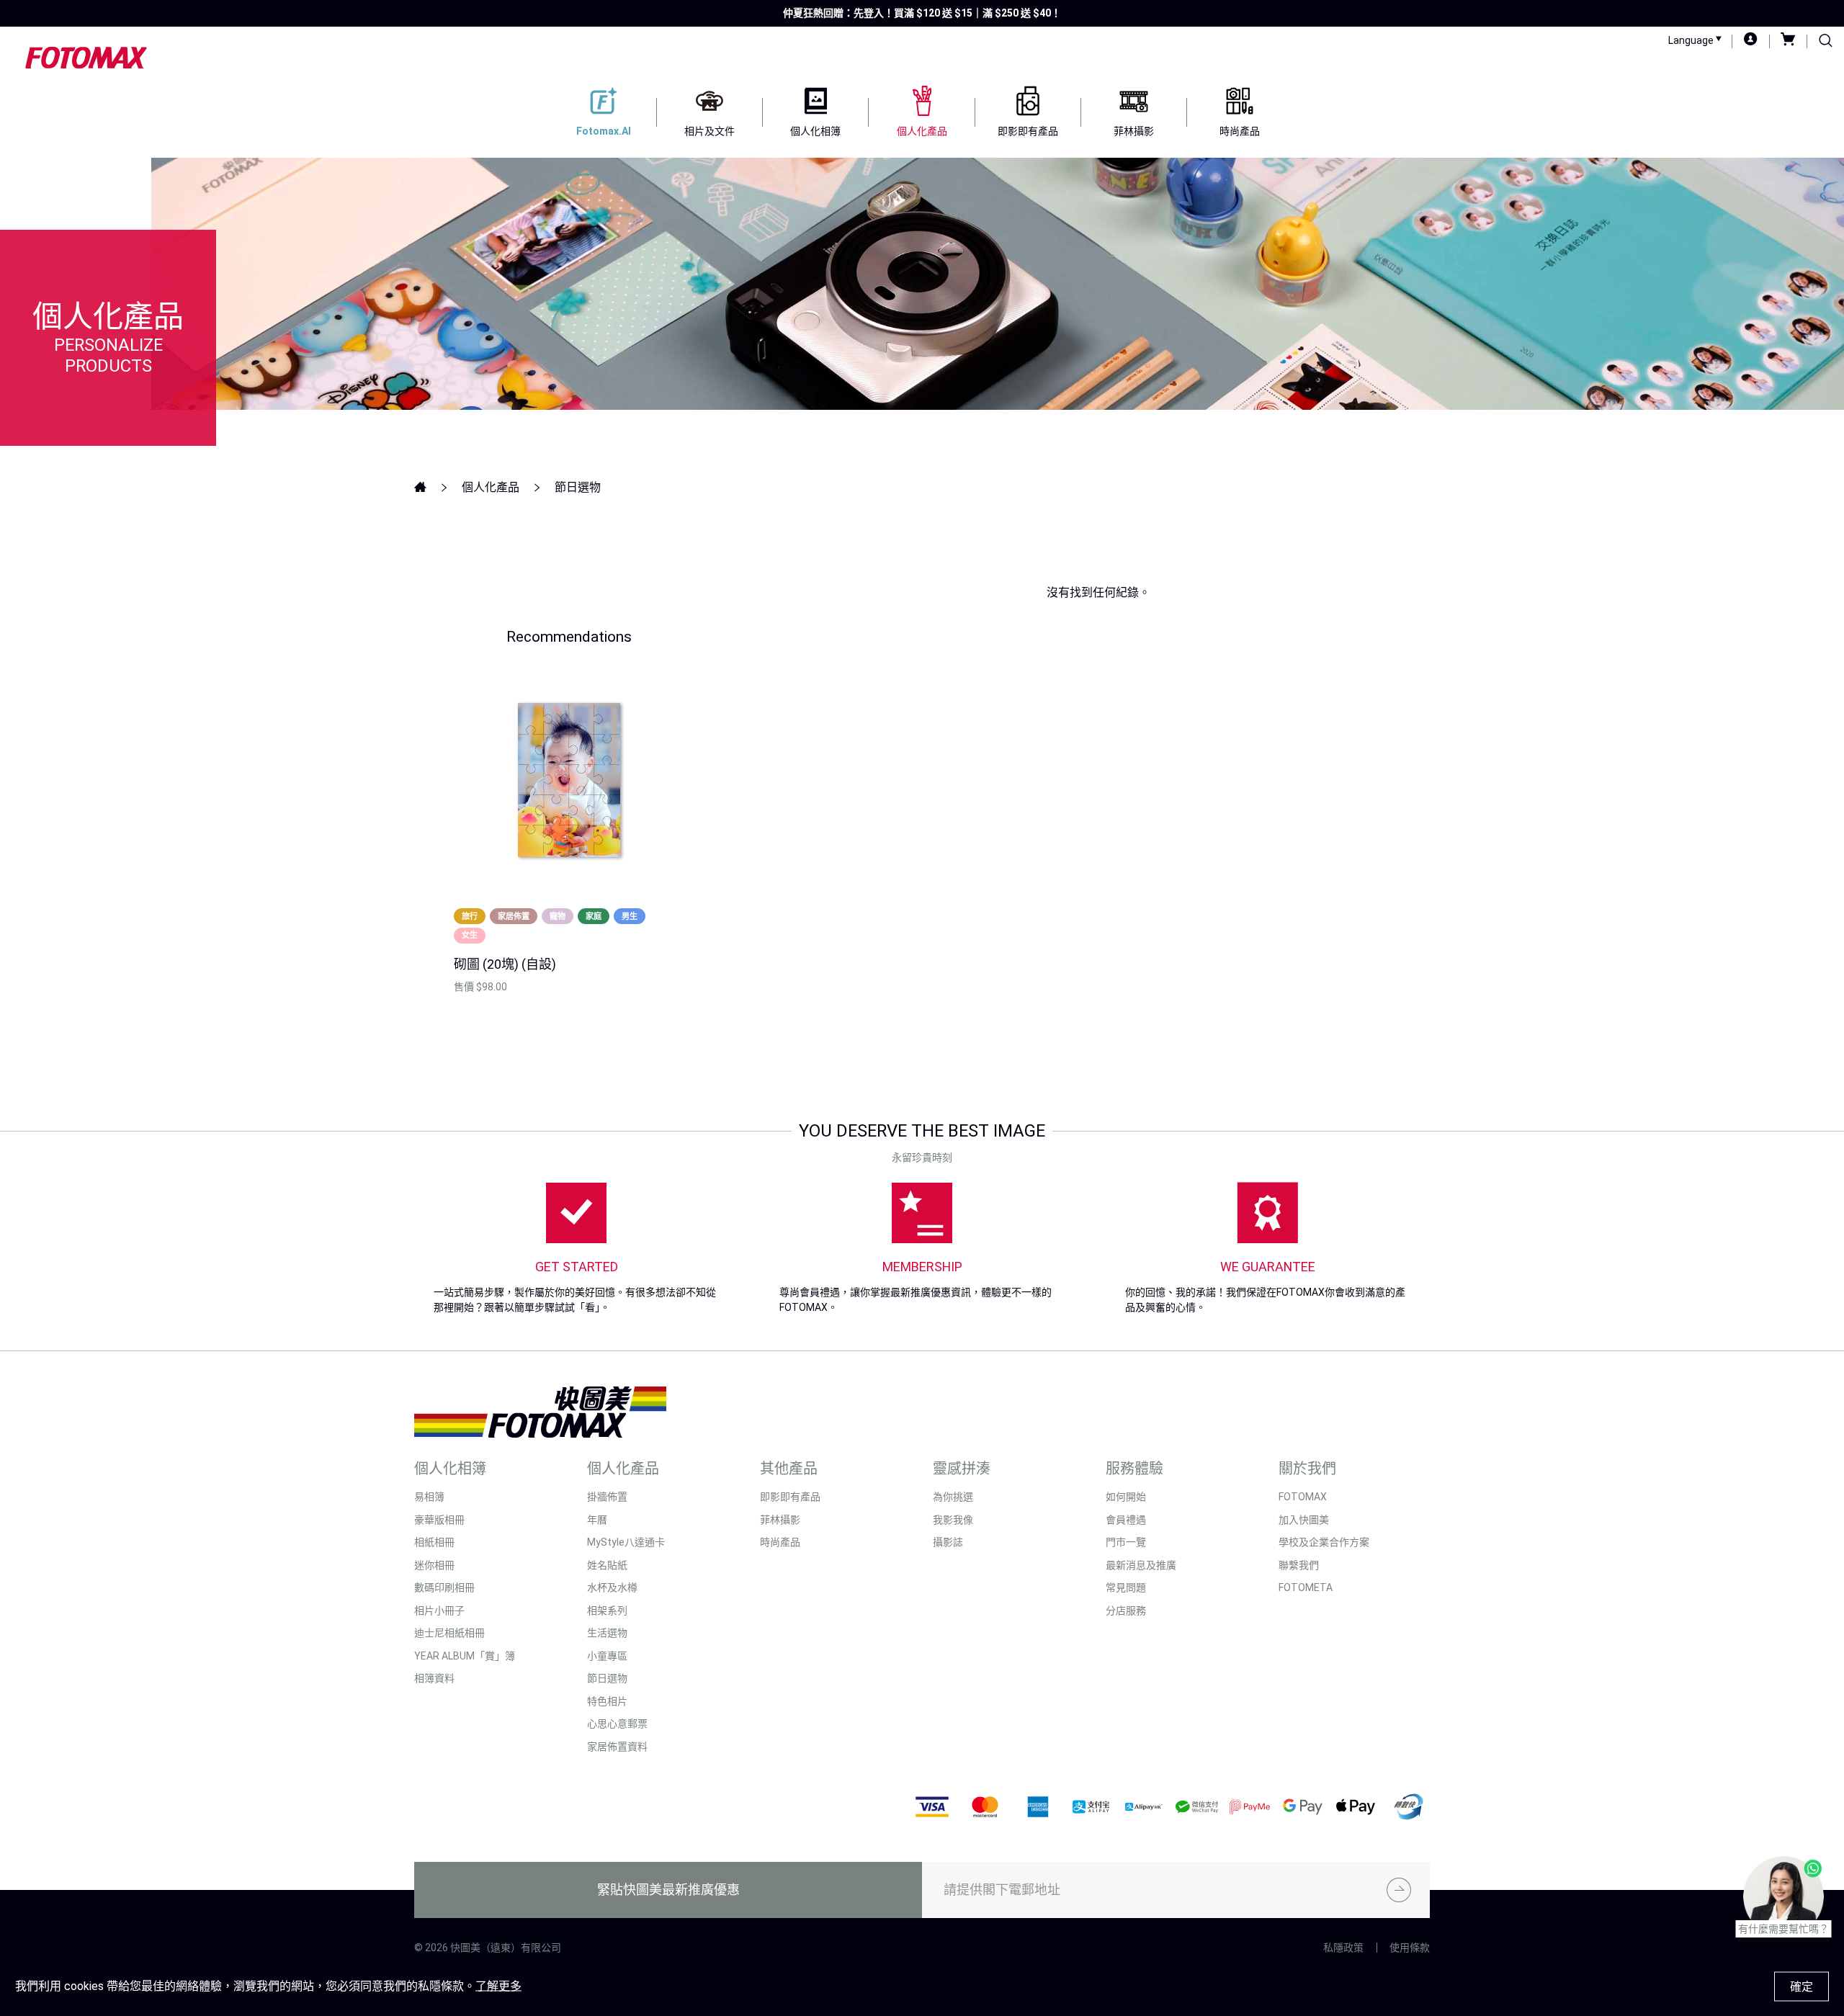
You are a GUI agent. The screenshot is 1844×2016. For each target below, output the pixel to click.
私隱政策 (1343, 1948)
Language (1692, 40)
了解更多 (498, 1986)
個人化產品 (491, 487)
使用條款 (1410, 1948)
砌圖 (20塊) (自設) (505, 964)
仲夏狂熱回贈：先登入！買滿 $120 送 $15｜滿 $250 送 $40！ (922, 13)
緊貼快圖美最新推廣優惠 (668, 1890)
